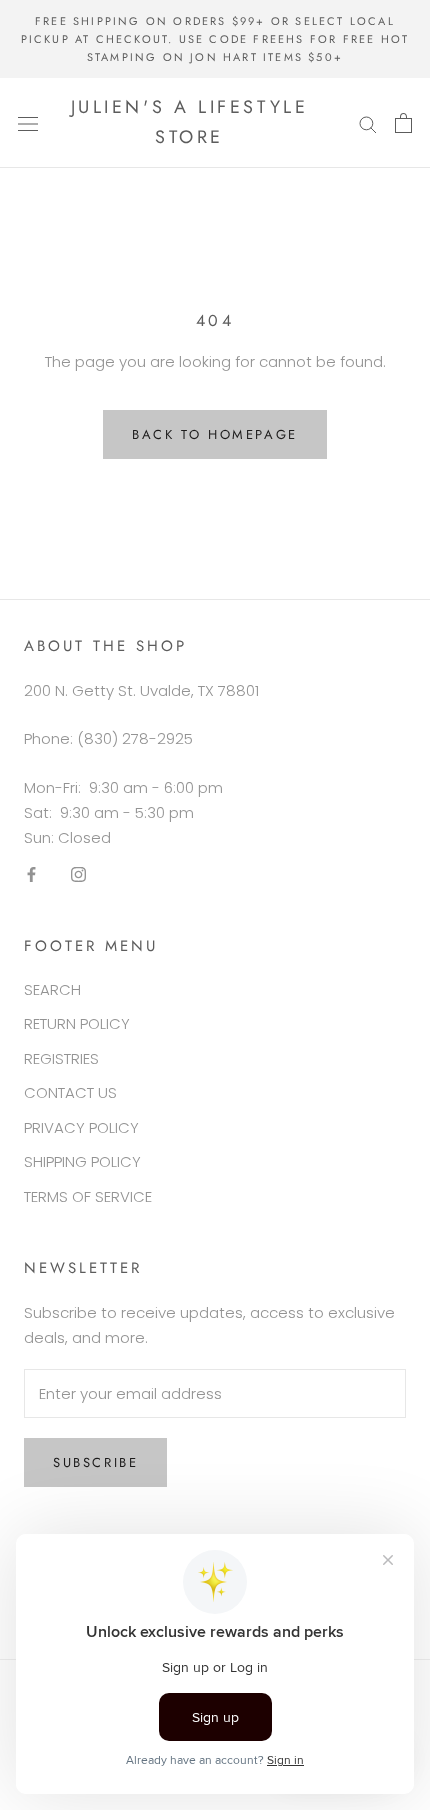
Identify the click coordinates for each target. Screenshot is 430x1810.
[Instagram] (78, 873)
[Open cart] (403, 123)
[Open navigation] (28, 123)
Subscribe (95, 1462)
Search (52, 989)
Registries (61, 1058)
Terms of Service (88, 1196)
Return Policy (77, 1023)
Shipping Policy (82, 1161)
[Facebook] (31, 873)
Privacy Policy (81, 1127)
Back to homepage (215, 434)
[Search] (368, 122)
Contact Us (70, 1092)
